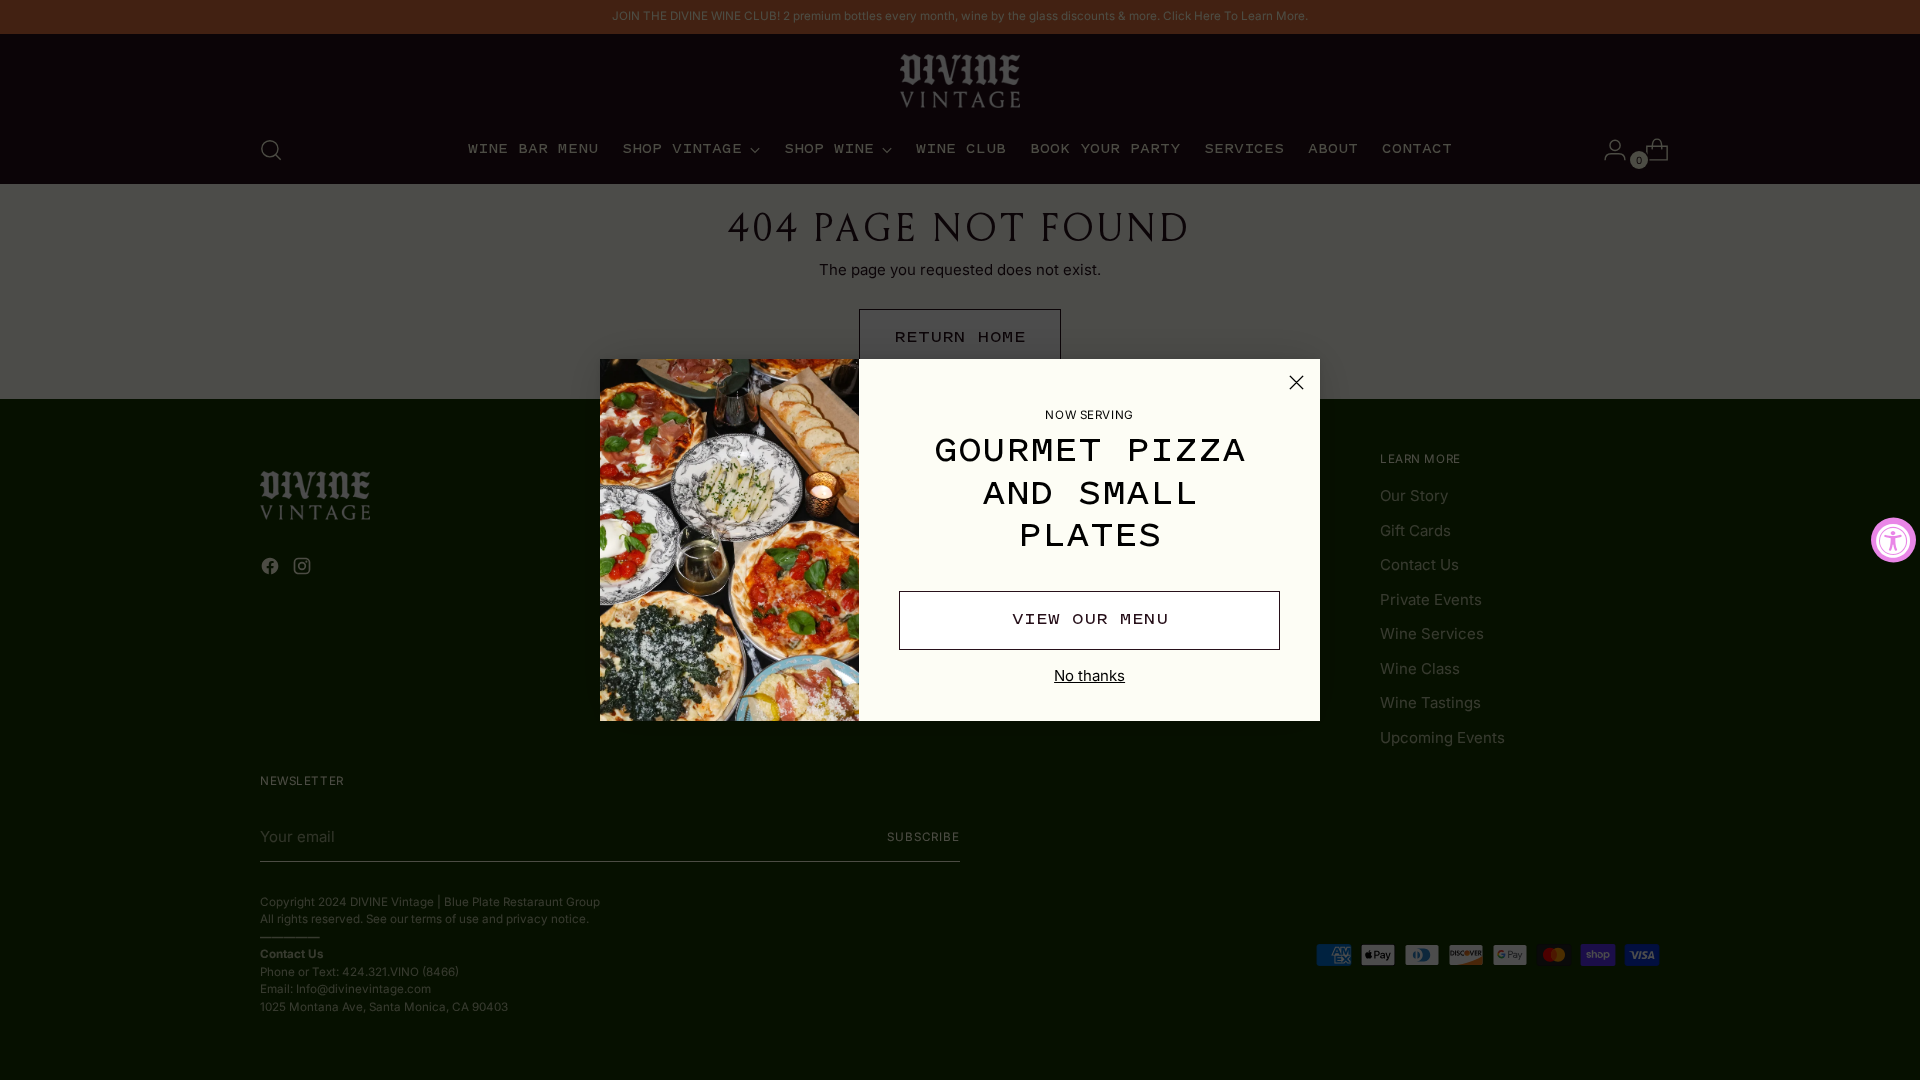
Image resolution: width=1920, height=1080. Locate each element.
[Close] (1296, 382)
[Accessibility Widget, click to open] (1893, 540)
